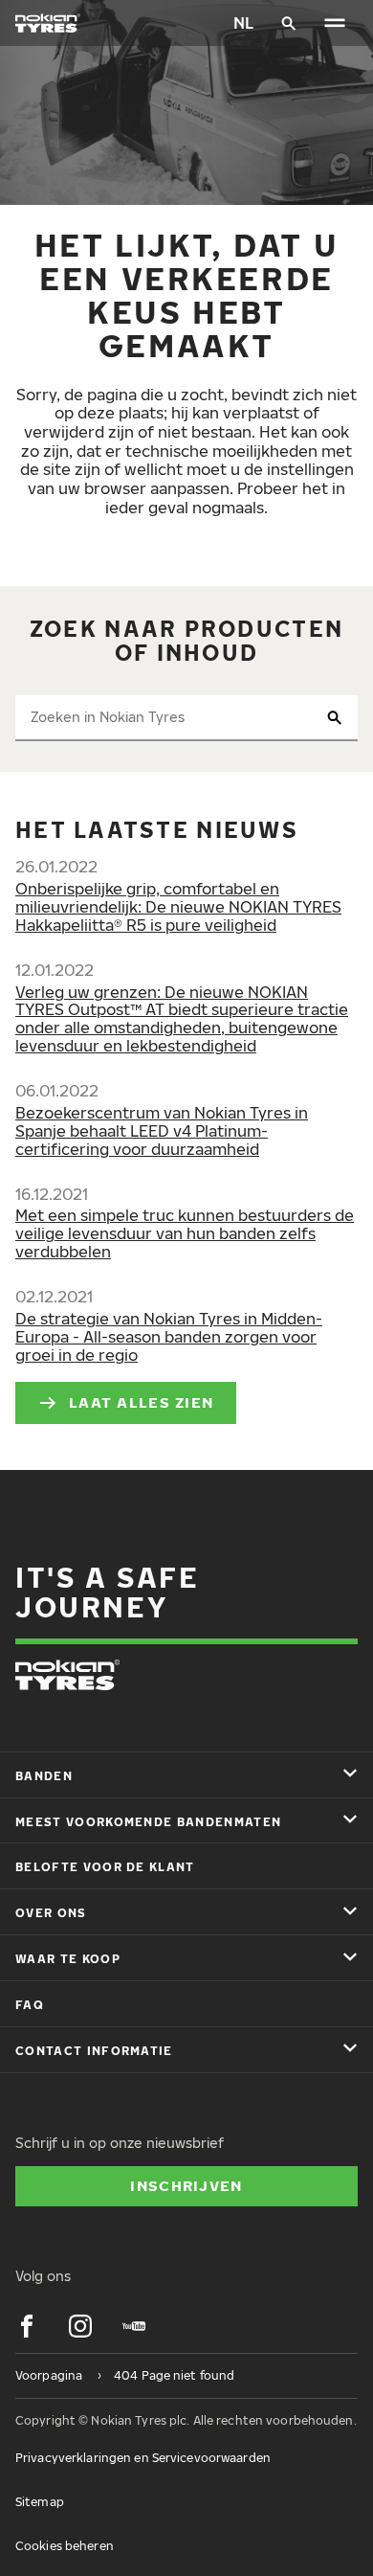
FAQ (30, 2005)
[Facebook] (27, 2326)
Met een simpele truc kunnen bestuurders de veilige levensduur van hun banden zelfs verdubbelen (185, 1233)
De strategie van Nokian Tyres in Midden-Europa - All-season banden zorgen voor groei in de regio (169, 1337)
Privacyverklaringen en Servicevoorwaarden (143, 2458)
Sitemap (40, 2502)
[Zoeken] (289, 23)
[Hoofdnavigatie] (335, 23)
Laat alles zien (141, 1402)
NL (243, 23)
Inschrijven (186, 2185)
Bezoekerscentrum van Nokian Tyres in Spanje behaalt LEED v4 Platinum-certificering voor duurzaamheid (162, 1131)
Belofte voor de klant (105, 1867)
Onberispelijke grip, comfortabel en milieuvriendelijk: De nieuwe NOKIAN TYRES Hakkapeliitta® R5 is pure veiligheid (178, 907)
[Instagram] (80, 2326)
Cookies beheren (65, 2546)
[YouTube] (134, 2326)
